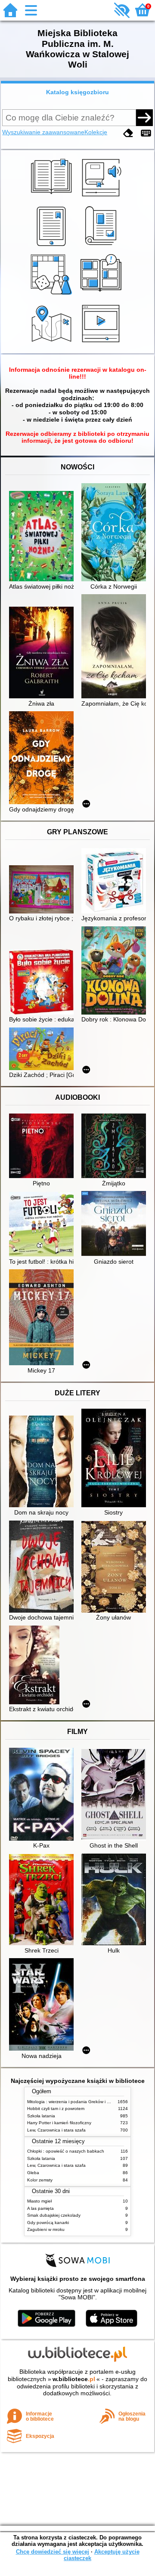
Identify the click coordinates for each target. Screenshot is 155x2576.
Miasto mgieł (39, 2201)
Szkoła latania (41, 2116)
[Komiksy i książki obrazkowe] (102, 295)
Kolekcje (96, 132)
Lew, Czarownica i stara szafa (56, 2130)
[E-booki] (53, 246)
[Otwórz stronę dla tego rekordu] (43, 537)
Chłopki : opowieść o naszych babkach (66, 2151)
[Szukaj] (144, 117)
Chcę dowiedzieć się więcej (53, 2552)
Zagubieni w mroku (46, 2229)
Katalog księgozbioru (77, 92)
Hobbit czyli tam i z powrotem (56, 2109)
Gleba (33, 2173)
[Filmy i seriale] (102, 343)
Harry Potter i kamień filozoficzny (59, 2123)
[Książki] (53, 197)
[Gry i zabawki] (53, 295)
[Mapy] (53, 343)
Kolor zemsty (40, 2180)
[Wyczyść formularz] (128, 133)
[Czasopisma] (102, 246)
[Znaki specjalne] (146, 133)
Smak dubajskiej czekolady (54, 2215)
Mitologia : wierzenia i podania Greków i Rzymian (75, 2102)
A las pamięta (40, 2208)
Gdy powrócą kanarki (48, 2223)
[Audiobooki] (102, 197)
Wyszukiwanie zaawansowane (43, 132)
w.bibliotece (74, 2379)
